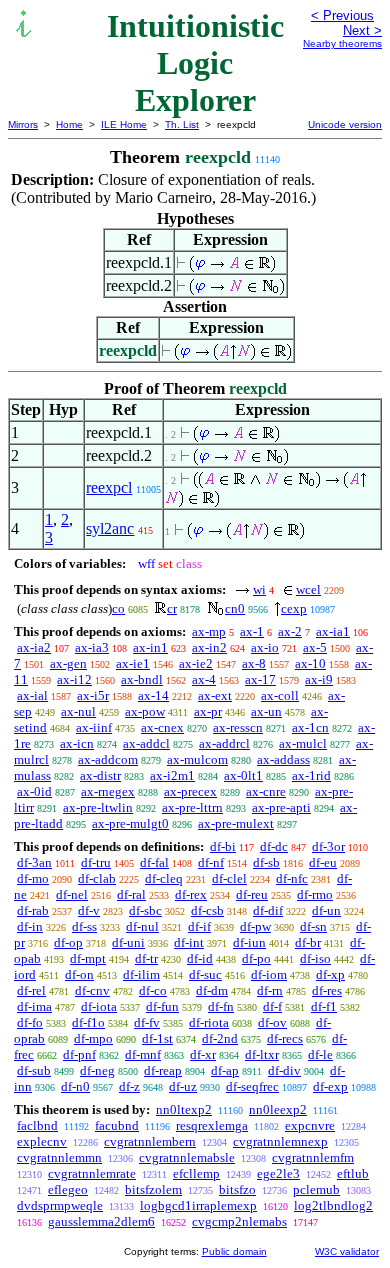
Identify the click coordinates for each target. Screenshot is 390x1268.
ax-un (266, 711)
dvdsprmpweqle (60, 1205)
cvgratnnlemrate (92, 1173)
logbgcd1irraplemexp (198, 1205)
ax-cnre (266, 791)
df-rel (31, 990)
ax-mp (209, 631)
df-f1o (88, 1022)
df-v (89, 910)
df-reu (252, 894)
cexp (294, 608)
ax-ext (215, 695)
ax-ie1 (133, 663)
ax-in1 (150, 647)
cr (172, 608)
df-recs (285, 1038)
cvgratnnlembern (150, 1141)
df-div (284, 1070)
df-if (199, 926)
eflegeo (68, 1189)
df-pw (255, 926)
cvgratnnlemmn (59, 1157)
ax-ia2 (34, 647)
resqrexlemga (212, 1125)
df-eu (323, 862)
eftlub (353, 1173)
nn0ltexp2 (184, 1109)
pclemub (316, 1189)
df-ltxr (262, 1054)
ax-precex (190, 791)
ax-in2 (209, 647)
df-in (30, 926)
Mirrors (23, 124)
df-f (272, 1006)
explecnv (42, 1141)
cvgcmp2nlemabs (239, 1221)
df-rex (191, 894)
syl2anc (110, 528)
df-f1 (324, 1006)
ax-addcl (146, 743)
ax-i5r (93, 695)
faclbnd (37, 1125)
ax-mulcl (303, 743)
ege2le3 (278, 1173)
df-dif (268, 910)
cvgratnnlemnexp (280, 1141)
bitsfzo (237, 1189)
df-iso (315, 958)
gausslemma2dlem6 (101, 1221)
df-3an (34, 862)
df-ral (131, 894)
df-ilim (141, 974)
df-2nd (220, 1038)
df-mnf (143, 1054)
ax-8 (254, 663)
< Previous (342, 15)
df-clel (229, 878)
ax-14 (153, 695)
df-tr (146, 958)
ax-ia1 (333, 631)
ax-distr (100, 775)
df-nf (211, 862)
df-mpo (93, 1038)
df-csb (207, 910)
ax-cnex (162, 727)
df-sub (34, 1070)
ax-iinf (94, 727)
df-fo (30, 1022)
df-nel (72, 894)
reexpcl (109, 487)
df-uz (183, 1086)
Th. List (182, 124)
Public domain (234, 1251)
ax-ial (32, 695)
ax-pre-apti (281, 807)
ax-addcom (108, 759)
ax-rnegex (108, 791)
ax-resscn (238, 727)
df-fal (154, 862)
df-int (189, 942)
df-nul (142, 926)
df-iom (269, 974)
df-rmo (315, 894)
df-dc (274, 846)
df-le (320, 1054)
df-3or (328, 846)
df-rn (270, 990)
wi (259, 589)
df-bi (223, 846)
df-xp (330, 974)
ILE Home (124, 124)
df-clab (97, 878)
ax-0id (34, 791)
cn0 (235, 608)
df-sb (266, 862)
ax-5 (315, 647)
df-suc (205, 974)
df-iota (99, 1006)
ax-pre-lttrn (192, 807)
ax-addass (283, 759)
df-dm (212, 990)
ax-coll (280, 695)
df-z (129, 1086)
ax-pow (145, 711)
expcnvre (310, 1125)
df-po (256, 958)
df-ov (272, 1022)
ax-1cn (310, 727)
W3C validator (347, 1251)
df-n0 (75, 1086)
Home (69, 124)
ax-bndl (142, 679)
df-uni (128, 942)
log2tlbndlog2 (333, 1205)
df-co (153, 990)
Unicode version (345, 124)
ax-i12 (74, 679)
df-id (200, 958)
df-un (326, 910)
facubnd (117, 1125)
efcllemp (196, 1173)
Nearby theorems (342, 43)
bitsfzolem (153, 1189)
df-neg (97, 1070)
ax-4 (204, 679)
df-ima (34, 1006)
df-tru (96, 862)
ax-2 (290, 631)
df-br (308, 942)
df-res (327, 990)
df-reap (163, 1070)
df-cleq (164, 878)
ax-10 (310, 663)
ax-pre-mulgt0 (130, 823)
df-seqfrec (252, 1086)
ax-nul (78, 711)
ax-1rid (311, 775)
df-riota (209, 1022)
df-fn (221, 1006)
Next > (362, 30)
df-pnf (79, 1054)
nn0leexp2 (278, 1109)
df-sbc (145, 910)
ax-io (265, 647)
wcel (308, 589)
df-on (79, 974)
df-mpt (88, 958)
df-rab (33, 910)
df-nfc (292, 878)
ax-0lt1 (243, 775)
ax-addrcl (224, 743)
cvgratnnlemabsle (187, 1157)
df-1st (157, 1038)
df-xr (203, 1054)
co (118, 608)
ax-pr (208, 711)
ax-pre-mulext (236, 823)
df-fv (147, 1022)
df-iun (249, 942)
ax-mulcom (197, 759)
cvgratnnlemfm (313, 1157)
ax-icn (77, 743)
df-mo (33, 878)
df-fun (162, 1006)
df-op (68, 942)
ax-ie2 (196, 663)
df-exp (330, 1086)
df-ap (225, 1070)
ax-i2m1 (172, 775)
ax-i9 (319, 679)
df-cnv (92, 990)
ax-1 (252, 631)
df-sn (313, 926)
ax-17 (260, 679)
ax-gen (68, 663)
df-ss (84, 926)
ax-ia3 (92, 647)
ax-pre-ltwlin (98, 807)
